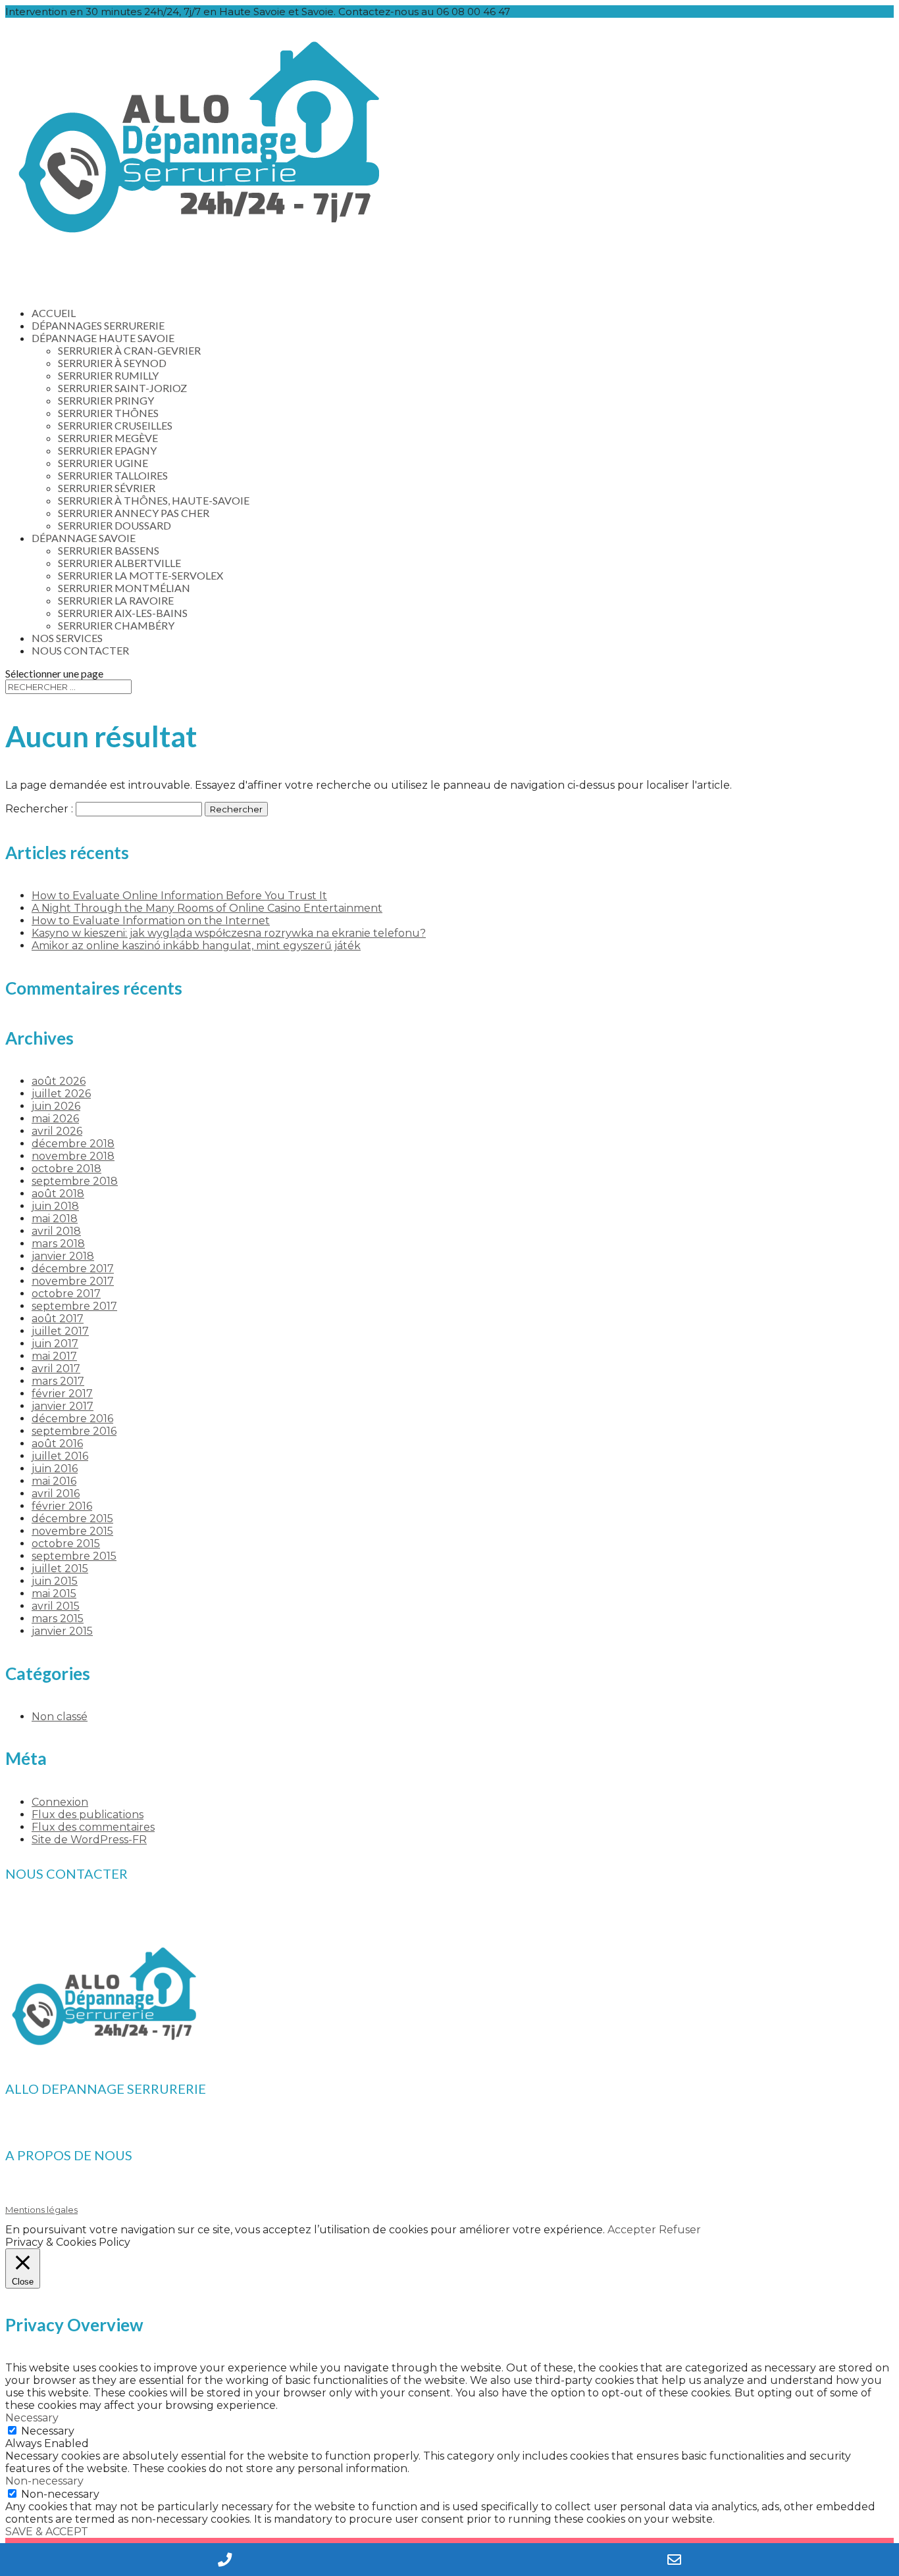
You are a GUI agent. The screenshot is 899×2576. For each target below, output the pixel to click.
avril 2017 (56, 1369)
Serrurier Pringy (106, 400)
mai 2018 (55, 1219)
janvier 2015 (62, 1631)
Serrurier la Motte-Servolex (141, 575)
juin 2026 (56, 1106)
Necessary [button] (32, 2418)
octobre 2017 (66, 1294)
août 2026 (59, 1081)
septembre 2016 (74, 1431)
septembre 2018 (75, 1181)
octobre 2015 (66, 1544)
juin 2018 (55, 1206)
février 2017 (62, 1394)
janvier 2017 (63, 1406)
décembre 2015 (72, 1519)
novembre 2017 (73, 1281)
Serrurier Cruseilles (115, 425)
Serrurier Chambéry (116, 625)
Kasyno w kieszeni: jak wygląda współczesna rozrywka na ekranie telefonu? (229, 933)
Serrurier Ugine (103, 463)
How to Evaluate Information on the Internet (151, 921)
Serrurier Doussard (115, 525)
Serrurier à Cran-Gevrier (129, 350)
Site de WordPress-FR (89, 1840)
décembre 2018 (73, 1144)
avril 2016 (56, 1494)
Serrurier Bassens (109, 550)
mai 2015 (54, 1594)
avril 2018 (56, 1231)
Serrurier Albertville (119, 563)
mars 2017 (58, 1381)
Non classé (60, 1717)
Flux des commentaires (93, 1827)
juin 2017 (55, 1344)
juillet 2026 (61, 1094)
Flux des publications (88, 1815)
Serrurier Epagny (107, 450)
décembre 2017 (73, 1269)
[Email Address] (674, 2560)
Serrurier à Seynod (112, 363)
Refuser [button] (680, 2230)
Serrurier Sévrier (107, 488)
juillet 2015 (60, 1569)
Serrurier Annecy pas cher (134, 513)
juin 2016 (55, 1469)
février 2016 (62, 1506)
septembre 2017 (74, 1306)
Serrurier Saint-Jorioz (122, 388)
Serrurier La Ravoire (116, 600)
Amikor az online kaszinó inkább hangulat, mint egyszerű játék (196, 946)
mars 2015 (58, 1619)
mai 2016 (54, 1481)
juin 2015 (55, 1581)
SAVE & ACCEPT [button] (47, 2532)
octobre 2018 (66, 1169)
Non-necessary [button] (44, 2481)
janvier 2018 (63, 1256)
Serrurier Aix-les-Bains (123, 613)
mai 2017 (54, 1356)
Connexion (60, 1802)
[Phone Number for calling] (225, 2560)
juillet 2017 (60, 1331)
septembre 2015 (74, 1556)
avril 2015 (56, 1606)
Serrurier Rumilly (108, 375)
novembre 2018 (73, 1156)
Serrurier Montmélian (124, 588)
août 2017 (58, 1319)
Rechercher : (39, 809)
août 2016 (57, 1444)
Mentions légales (41, 2210)
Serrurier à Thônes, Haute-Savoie (154, 500)
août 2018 (58, 1194)
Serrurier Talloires (113, 475)
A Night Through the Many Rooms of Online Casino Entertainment (207, 908)
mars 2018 (58, 1244)
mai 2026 (55, 1119)
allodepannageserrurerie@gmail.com (118, 1921)
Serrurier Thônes (108, 413)
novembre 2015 (72, 1531)
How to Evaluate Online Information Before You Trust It (179, 896)
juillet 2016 (60, 1456)
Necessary (48, 2431)
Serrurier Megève (108, 438)
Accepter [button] (632, 2230)
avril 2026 (57, 1131)
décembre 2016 (72, 1419)
